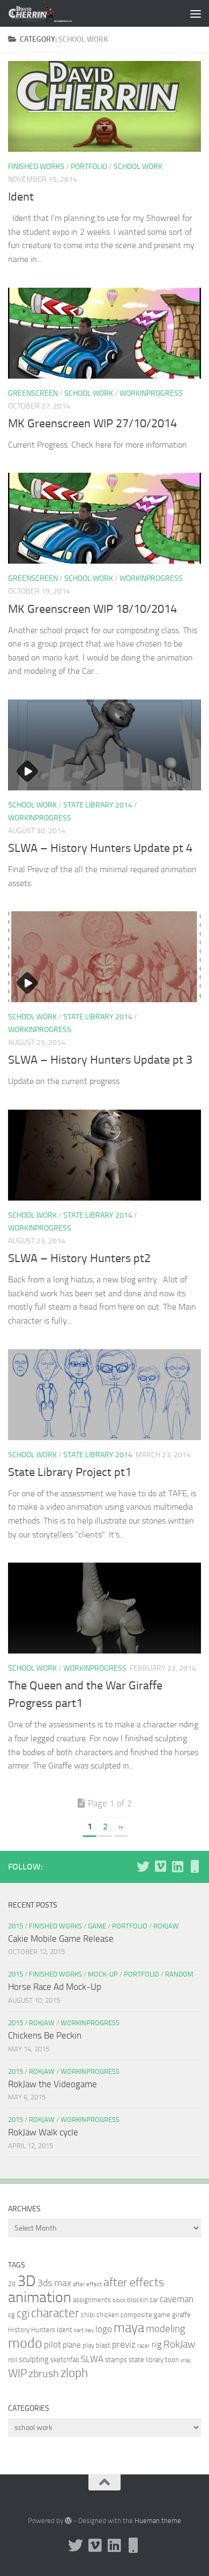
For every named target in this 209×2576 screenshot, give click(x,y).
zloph (74, 2373)
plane (72, 2345)
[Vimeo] (160, 1866)
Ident (21, 197)
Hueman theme (158, 2521)
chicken (108, 2315)
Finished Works (36, 167)
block (119, 2300)
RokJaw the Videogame (53, 2084)
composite (136, 2315)
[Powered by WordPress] (68, 2521)
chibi (88, 2315)
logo (104, 2329)
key (89, 2330)
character (55, 2313)
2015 (16, 1926)
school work (138, 167)
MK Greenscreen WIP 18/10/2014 (92, 609)
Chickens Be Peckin (45, 2035)
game (162, 2315)
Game (97, 1926)
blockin (137, 2300)
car (154, 2300)
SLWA (92, 2359)
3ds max (54, 2283)
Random (179, 1974)
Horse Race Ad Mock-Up (55, 1987)
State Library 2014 (98, 805)
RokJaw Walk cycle (43, 2132)
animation (40, 2297)
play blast (96, 2345)
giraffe (181, 2315)
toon (172, 2360)
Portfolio (89, 167)
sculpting (34, 2359)
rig (157, 2344)
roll (13, 2360)
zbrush (44, 2374)
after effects (134, 2282)
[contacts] (195, 1866)
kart (79, 2330)
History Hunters (32, 2330)
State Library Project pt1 (70, 1472)
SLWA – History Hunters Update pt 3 (100, 1060)
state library (146, 2360)
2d (12, 2284)
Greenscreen (33, 393)
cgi (23, 2313)
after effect (87, 2284)
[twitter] (143, 1866)
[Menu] (196, 13)
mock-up (103, 1974)
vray (186, 2360)
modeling (166, 2329)
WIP (17, 2373)
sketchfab (65, 2360)
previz (124, 2344)
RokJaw (166, 1926)
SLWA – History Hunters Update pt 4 (100, 848)
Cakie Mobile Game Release (61, 1939)
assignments (92, 2300)
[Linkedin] (177, 1866)
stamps (116, 2360)
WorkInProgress (151, 393)
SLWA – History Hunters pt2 (79, 1258)
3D (27, 2281)
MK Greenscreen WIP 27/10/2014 (92, 424)
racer (144, 2346)
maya (129, 2328)
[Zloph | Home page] (51, 13)
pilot (53, 2344)
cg (12, 2315)
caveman (177, 2299)
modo (25, 2343)
